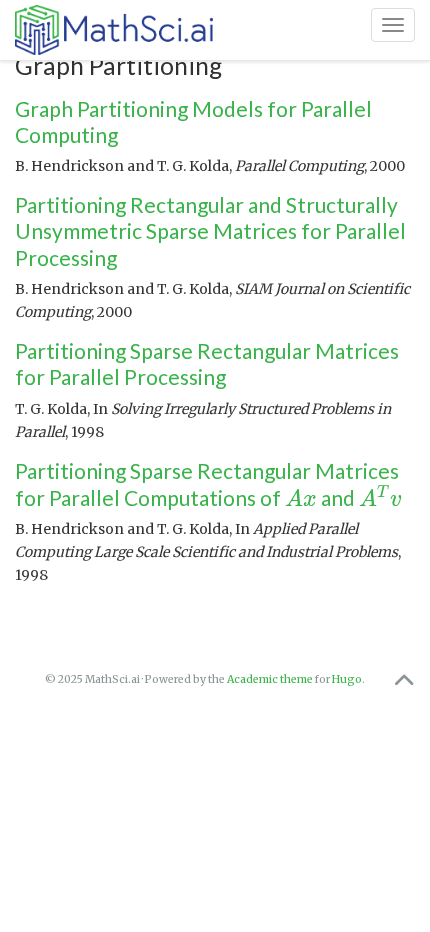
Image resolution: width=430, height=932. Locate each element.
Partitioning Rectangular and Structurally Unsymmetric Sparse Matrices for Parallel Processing (210, 231)
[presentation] (301, 497)
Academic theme (270, 679)
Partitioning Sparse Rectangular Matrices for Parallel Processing (207, 363)
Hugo (347, 679)
